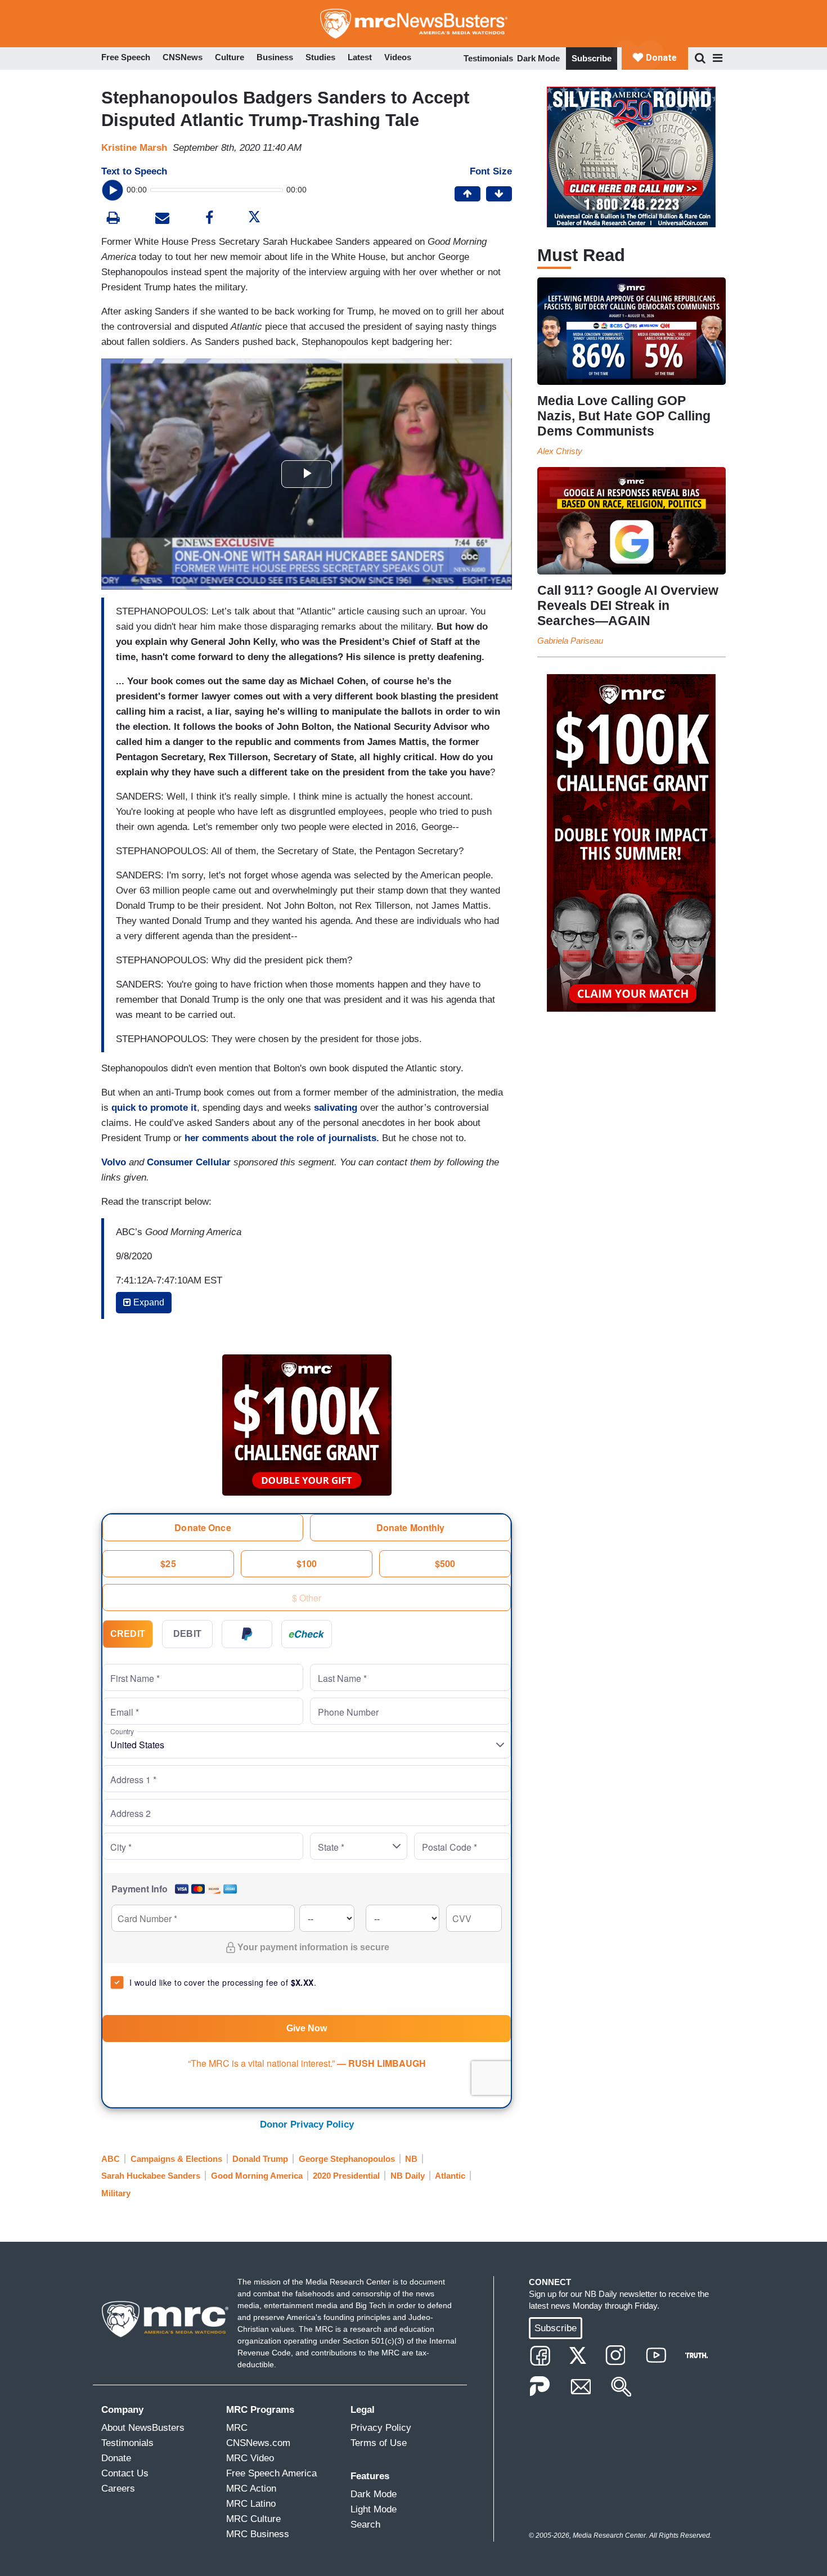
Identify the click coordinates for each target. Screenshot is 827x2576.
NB (411, 2159)
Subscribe (592, 58)
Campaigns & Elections (176, 2159)
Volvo (115, 1162)
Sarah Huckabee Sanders (151, 2176)
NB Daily (408, 2176)
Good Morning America (257, 2176)
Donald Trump (260, 2159)
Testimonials (488, 58)
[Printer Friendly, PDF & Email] (162, 219)
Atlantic (450, 2176)
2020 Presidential (346, 2176)
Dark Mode (538, 58)
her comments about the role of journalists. (282, 1138)
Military (116, 2193)
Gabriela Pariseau (570, 641)
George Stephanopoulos (347, 2159)
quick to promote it (154, 1108)
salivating (336, 1108)
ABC (111, 2159)
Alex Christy (560, 451)
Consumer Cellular (189, 1162)
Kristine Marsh (134, 148)
